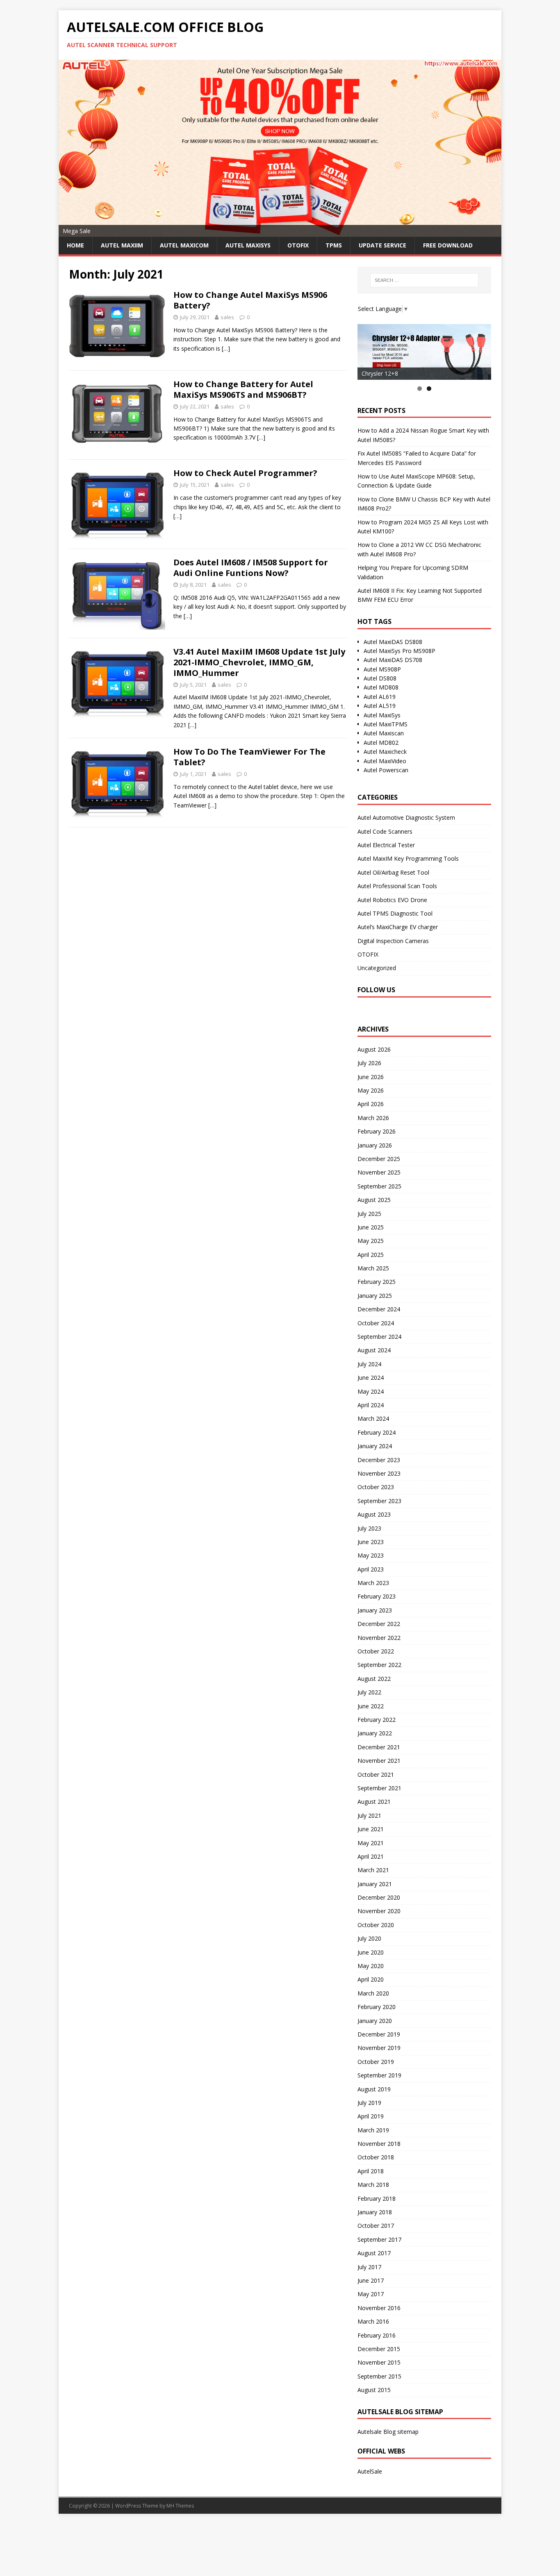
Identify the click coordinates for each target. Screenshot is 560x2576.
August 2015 (374, 2390)
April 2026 (371, 1104)
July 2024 (369, 1364)
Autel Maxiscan (384, 733)
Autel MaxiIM (122, 245)
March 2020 (373, 1993)
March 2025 (373, 1268)
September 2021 (379, 1788)
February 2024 (377, 1432)
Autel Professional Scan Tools (397, 886)
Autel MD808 (381, 687)
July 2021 (369, 1815)
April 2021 (371, 1856)
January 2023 (375, 1610)
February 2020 (377, 2007)
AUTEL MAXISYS (248, 245)
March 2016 (373, 2321)
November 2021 (379, 1761)
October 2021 (376, 1774)
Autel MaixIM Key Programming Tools (408, 858)
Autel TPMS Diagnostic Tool (395, 913)
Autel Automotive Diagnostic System (406, 817)
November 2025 (379, 1172)
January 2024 (375, 1446)
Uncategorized (377, 968)
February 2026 (377, 1131)
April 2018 (371, 2171)
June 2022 (371, 1706)
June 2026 (371, 1077)
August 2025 (374, 1200)
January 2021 (375, 1884)
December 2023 (379, 1460)
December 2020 (379, 1897)
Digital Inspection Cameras (393, 941)
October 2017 (376, 2226)
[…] (226, 348)
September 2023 (379, 1501)
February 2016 (377, 2335)
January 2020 (375, 2021)
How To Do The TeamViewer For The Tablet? (249, 757)
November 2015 (379, 2362)
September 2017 (379, 2239)
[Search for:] (424, 280)
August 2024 (374, 1350)
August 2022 (374, 1679)
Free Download (448, 245)
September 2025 (379, 1186)
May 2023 (371, 1555)
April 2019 (371, 2116)
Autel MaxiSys (382, 715)
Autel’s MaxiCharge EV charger (398, 927)
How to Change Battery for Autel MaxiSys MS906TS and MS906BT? (243, 389)
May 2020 (371, 1966)
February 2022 (377, 1720)
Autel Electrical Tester (386, 845)
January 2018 (375, 2212)
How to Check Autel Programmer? (245, 473)
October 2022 (376, 1651)
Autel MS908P (382, 669)
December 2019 (379, 2034)
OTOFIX (298, 245)
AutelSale (370, 2471)
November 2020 (379, 1911)
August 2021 (374, 1802)
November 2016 (379, 2308)
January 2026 (375, 1145)
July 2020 (369, 1938)
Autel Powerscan (386, 770)
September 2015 (379, 2376)
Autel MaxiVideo (385, 761)
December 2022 (379, 1624)
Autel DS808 (380, 678)
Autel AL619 (380, 697)
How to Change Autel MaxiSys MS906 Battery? (250, 300)
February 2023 (377, 1596)
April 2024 (371, 1405)
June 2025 (371, 1227)
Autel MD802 (381, 743)
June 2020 (371, 1952)
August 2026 (374, 1049)
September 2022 (379, 1665)
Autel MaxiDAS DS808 (393, 642)
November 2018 (379, 2144)
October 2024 (376, 1323)
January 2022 (375, 1733)
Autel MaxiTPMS (386, 724)
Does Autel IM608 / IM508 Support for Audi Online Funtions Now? (251, 568)
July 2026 (369, 1063)
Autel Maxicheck (385, 752)
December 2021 (379, 1747)
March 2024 (373, 1418)
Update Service (382, 245)
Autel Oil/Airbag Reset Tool (393, 872)
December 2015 (379, 2349)
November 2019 (379, 2048)
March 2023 (373, 1583)
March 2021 (373, 1870)
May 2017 (371, 2294)
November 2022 (379, 1638)
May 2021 (371, 1843)
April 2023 (371, 1569)
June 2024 (371, 1378)
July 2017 (369, 2267)
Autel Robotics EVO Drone (392, 900)
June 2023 (371, 1542)
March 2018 (373, 2185)
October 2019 (376, 2062)
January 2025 (375, 1296)
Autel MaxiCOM (184, 245)
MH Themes (180, 2506)
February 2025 (377, 1282)
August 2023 (374, 1514)
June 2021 (371, 1829)
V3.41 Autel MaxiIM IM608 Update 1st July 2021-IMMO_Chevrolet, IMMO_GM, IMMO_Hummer (259, 662)
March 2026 (373, 1118)
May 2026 (371, 1090)
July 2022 (369, 1692)
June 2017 (371, 2280)
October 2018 (376, 2157)
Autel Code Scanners (385, 831)
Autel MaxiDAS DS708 (393, 660)
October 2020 (376, 1925)
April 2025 (371, 1255)
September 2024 (379, 1337)
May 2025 (371, 1241)
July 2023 (369, 1528)
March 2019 (373, 2130)
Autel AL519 (380, 706)
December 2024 (379, 1309)
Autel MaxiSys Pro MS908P (400, 651)
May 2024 (371, 1391)
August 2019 (374, 2089)
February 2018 (377, 2198)
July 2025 (369, 1214)
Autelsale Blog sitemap (388, 2432)
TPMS (334, 245)
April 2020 (371, 1979)
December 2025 (379, 1159)
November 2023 (379, 1473)
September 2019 (379, 2075)
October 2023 (376, 1487)
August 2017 (374, 2253)
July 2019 (369, 2103)
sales (227, 317)
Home (75, 245)
